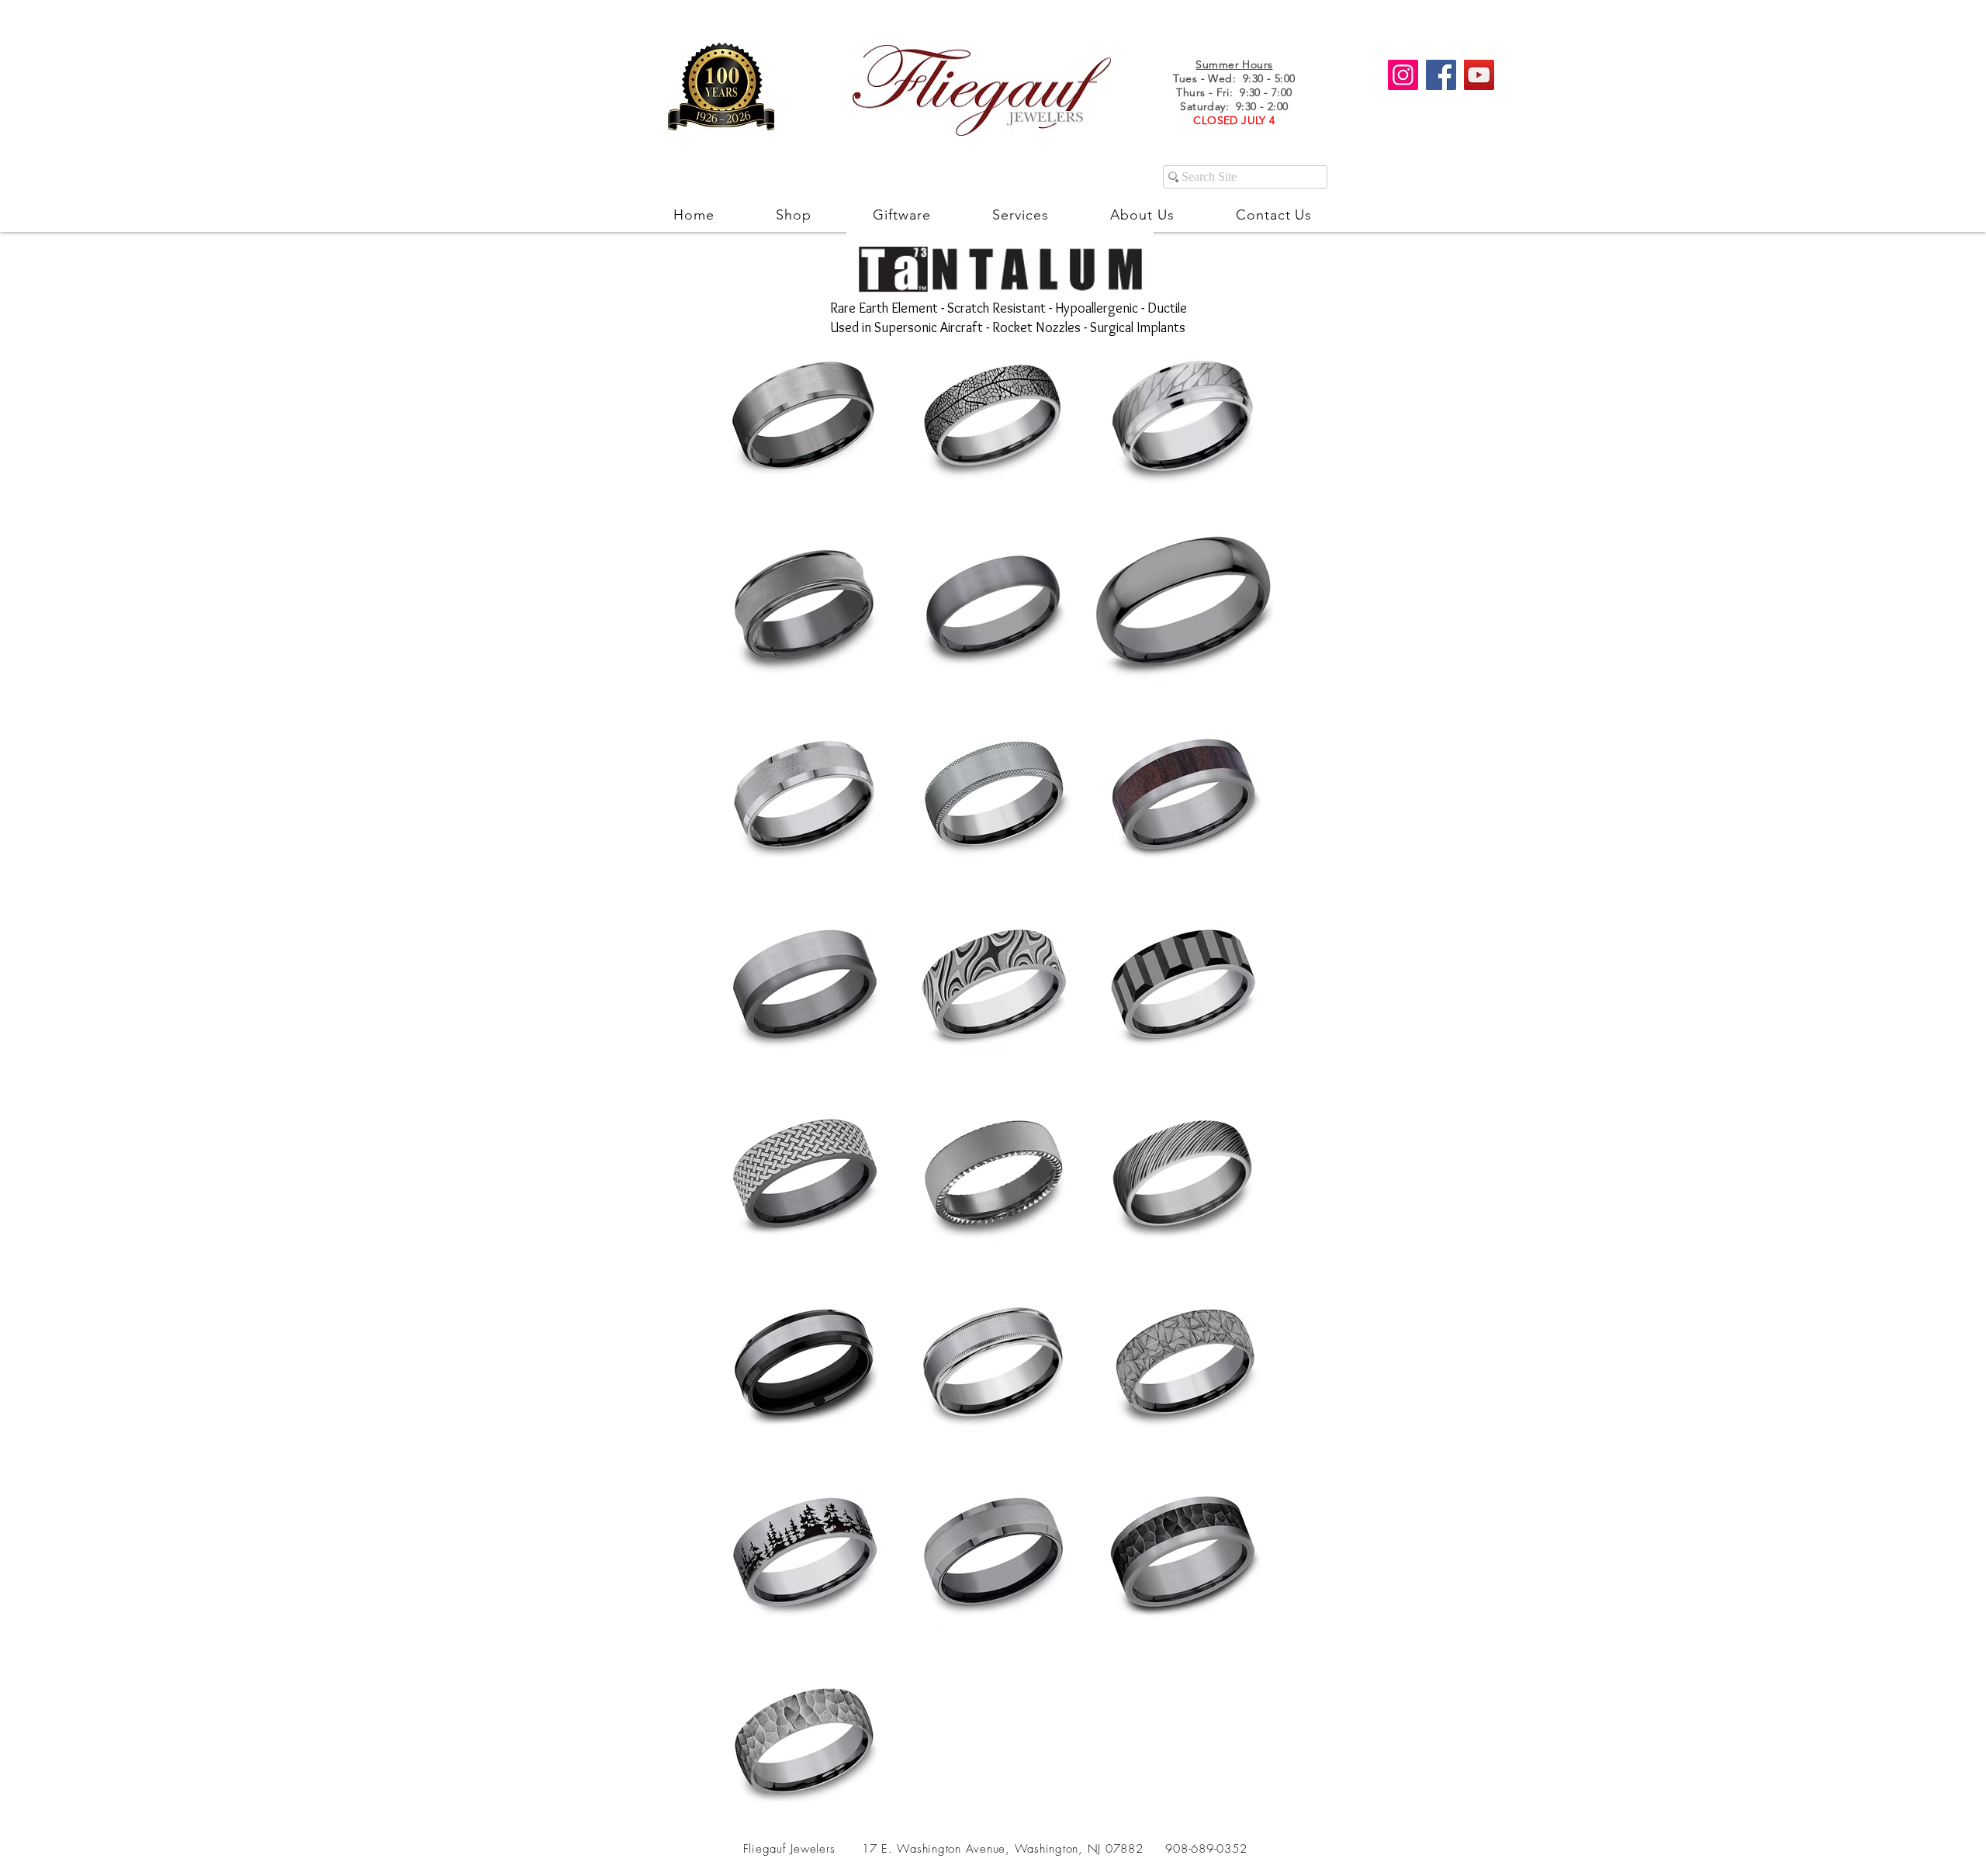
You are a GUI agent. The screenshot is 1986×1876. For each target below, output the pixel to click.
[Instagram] (1403, 75)
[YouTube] (1479, 75)
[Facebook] (1441, 75)
